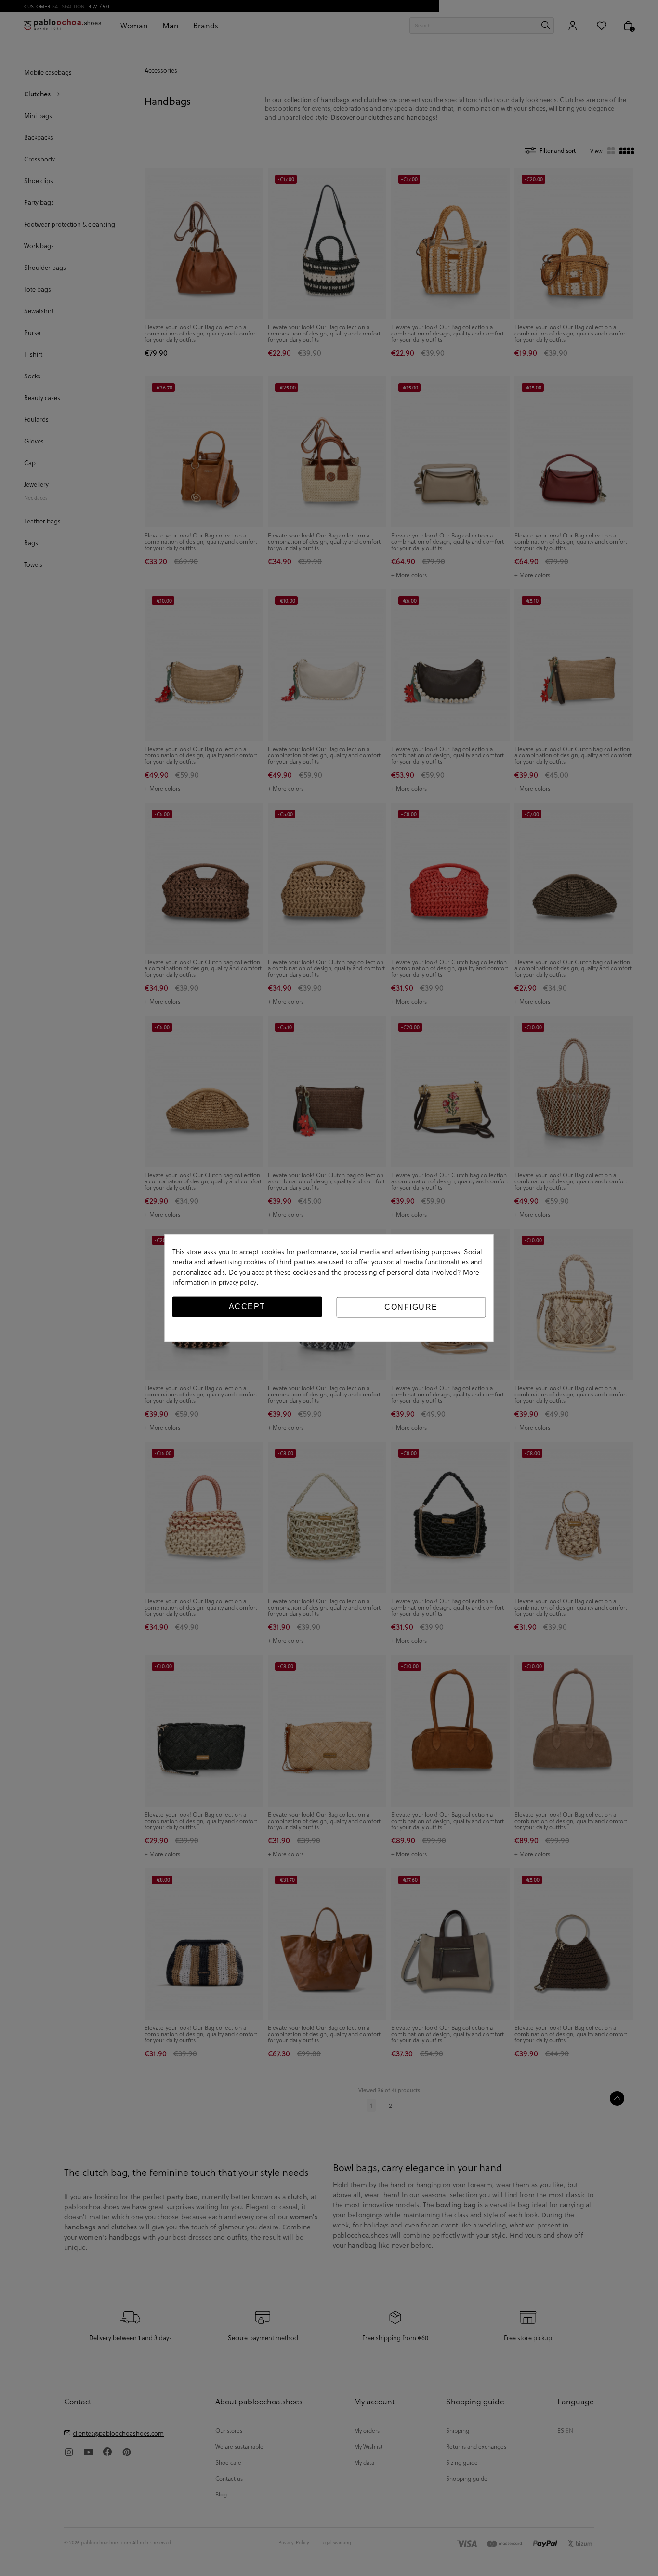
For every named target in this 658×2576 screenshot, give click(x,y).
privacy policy (238, 1282)
